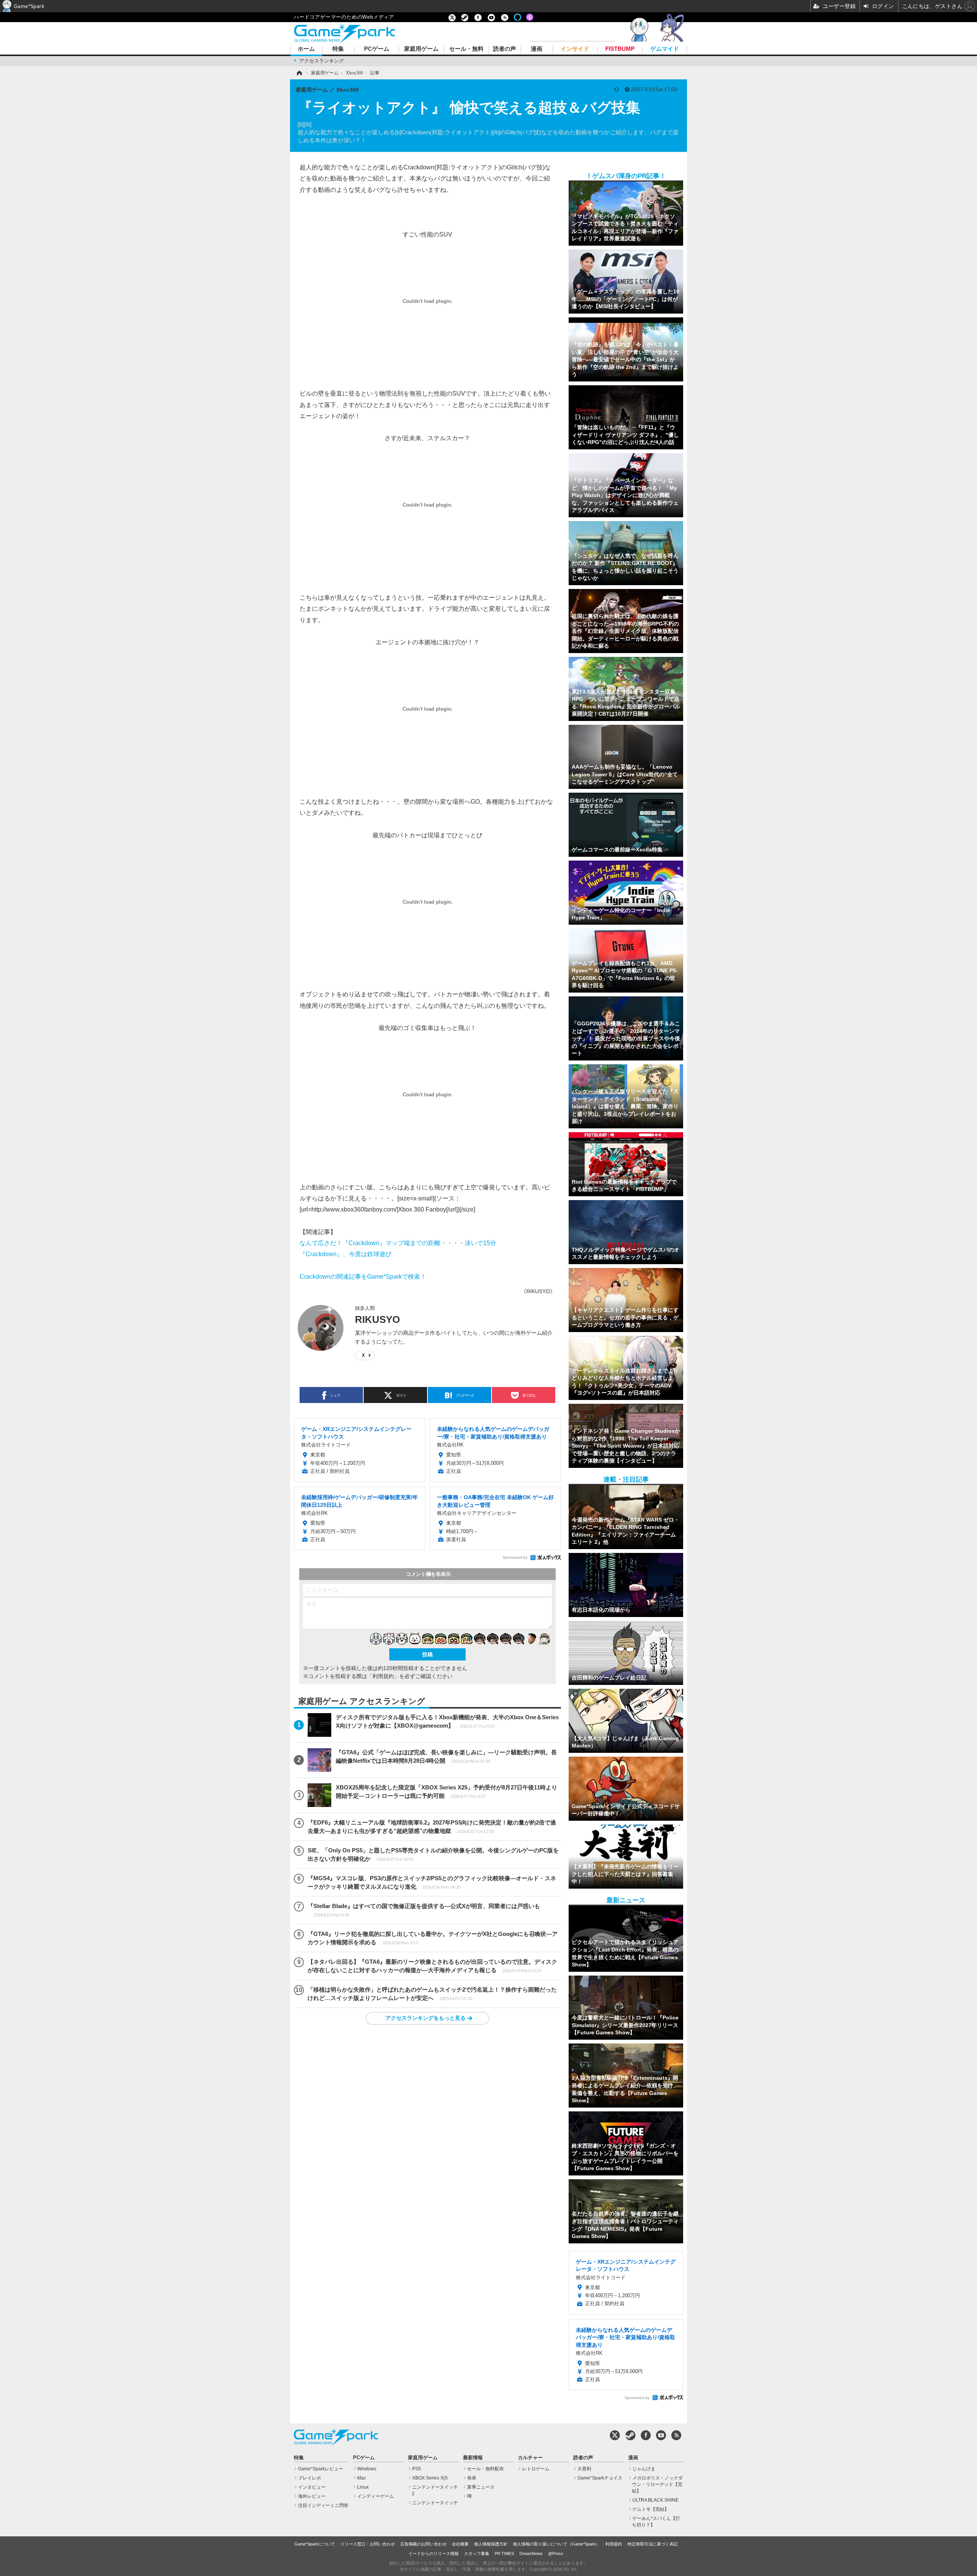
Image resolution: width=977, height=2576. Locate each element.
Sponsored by (515, 1557)
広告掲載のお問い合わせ (423, 2544)
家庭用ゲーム (421, 49)
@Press (556, 2553)
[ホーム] (299, 73)
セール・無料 (466, 49)
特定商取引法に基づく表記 (653, 2544)
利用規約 (614, 2544)
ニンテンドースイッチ (435, 2503)
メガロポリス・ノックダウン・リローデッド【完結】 (657, 2484)
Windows (367, 2469)
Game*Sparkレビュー (321, 2469)
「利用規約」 (383, 1676)
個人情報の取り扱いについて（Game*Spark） (556, 2544)
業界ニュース (481, 2487)
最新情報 (473, 2458)
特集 (338, 49)
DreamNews (531, 2553)
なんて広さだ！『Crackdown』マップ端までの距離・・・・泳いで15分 (398, 1243)
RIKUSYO (377, 1319)
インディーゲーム (376, 2496)
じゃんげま (644, 2469)
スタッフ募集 (477, 2553)
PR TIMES (504, 2553)
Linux (363, 2487)
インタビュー (312, 2487)
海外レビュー (312, 2496)
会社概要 (460, 2544)
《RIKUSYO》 (538, 1291)
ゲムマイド (665, 49)
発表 (472, 2478)
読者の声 (505, 49)
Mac (362, 2478)
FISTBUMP (620, 49)
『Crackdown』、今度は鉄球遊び (346, 1254)
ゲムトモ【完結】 (651, 2509)
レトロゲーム (536, 2469)
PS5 (417, 2469)
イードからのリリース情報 (434, 2553)
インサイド (575, 49)
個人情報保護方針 (491, 2544)
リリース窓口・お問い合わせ (368, 2544)
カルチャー (530, 2458)
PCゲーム (377, 49)
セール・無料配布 (485, 2469)
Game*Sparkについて (315, 2544)
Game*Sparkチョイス (600, 2478)
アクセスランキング (322, 61)
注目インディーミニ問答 (323, 2505)
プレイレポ (310, 2478)
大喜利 (584, 2469)
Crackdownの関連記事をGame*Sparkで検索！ (363, 1276)
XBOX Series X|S (430, 2478)
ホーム (306, 49)
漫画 (537, 49)
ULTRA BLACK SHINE (655, 2500)
